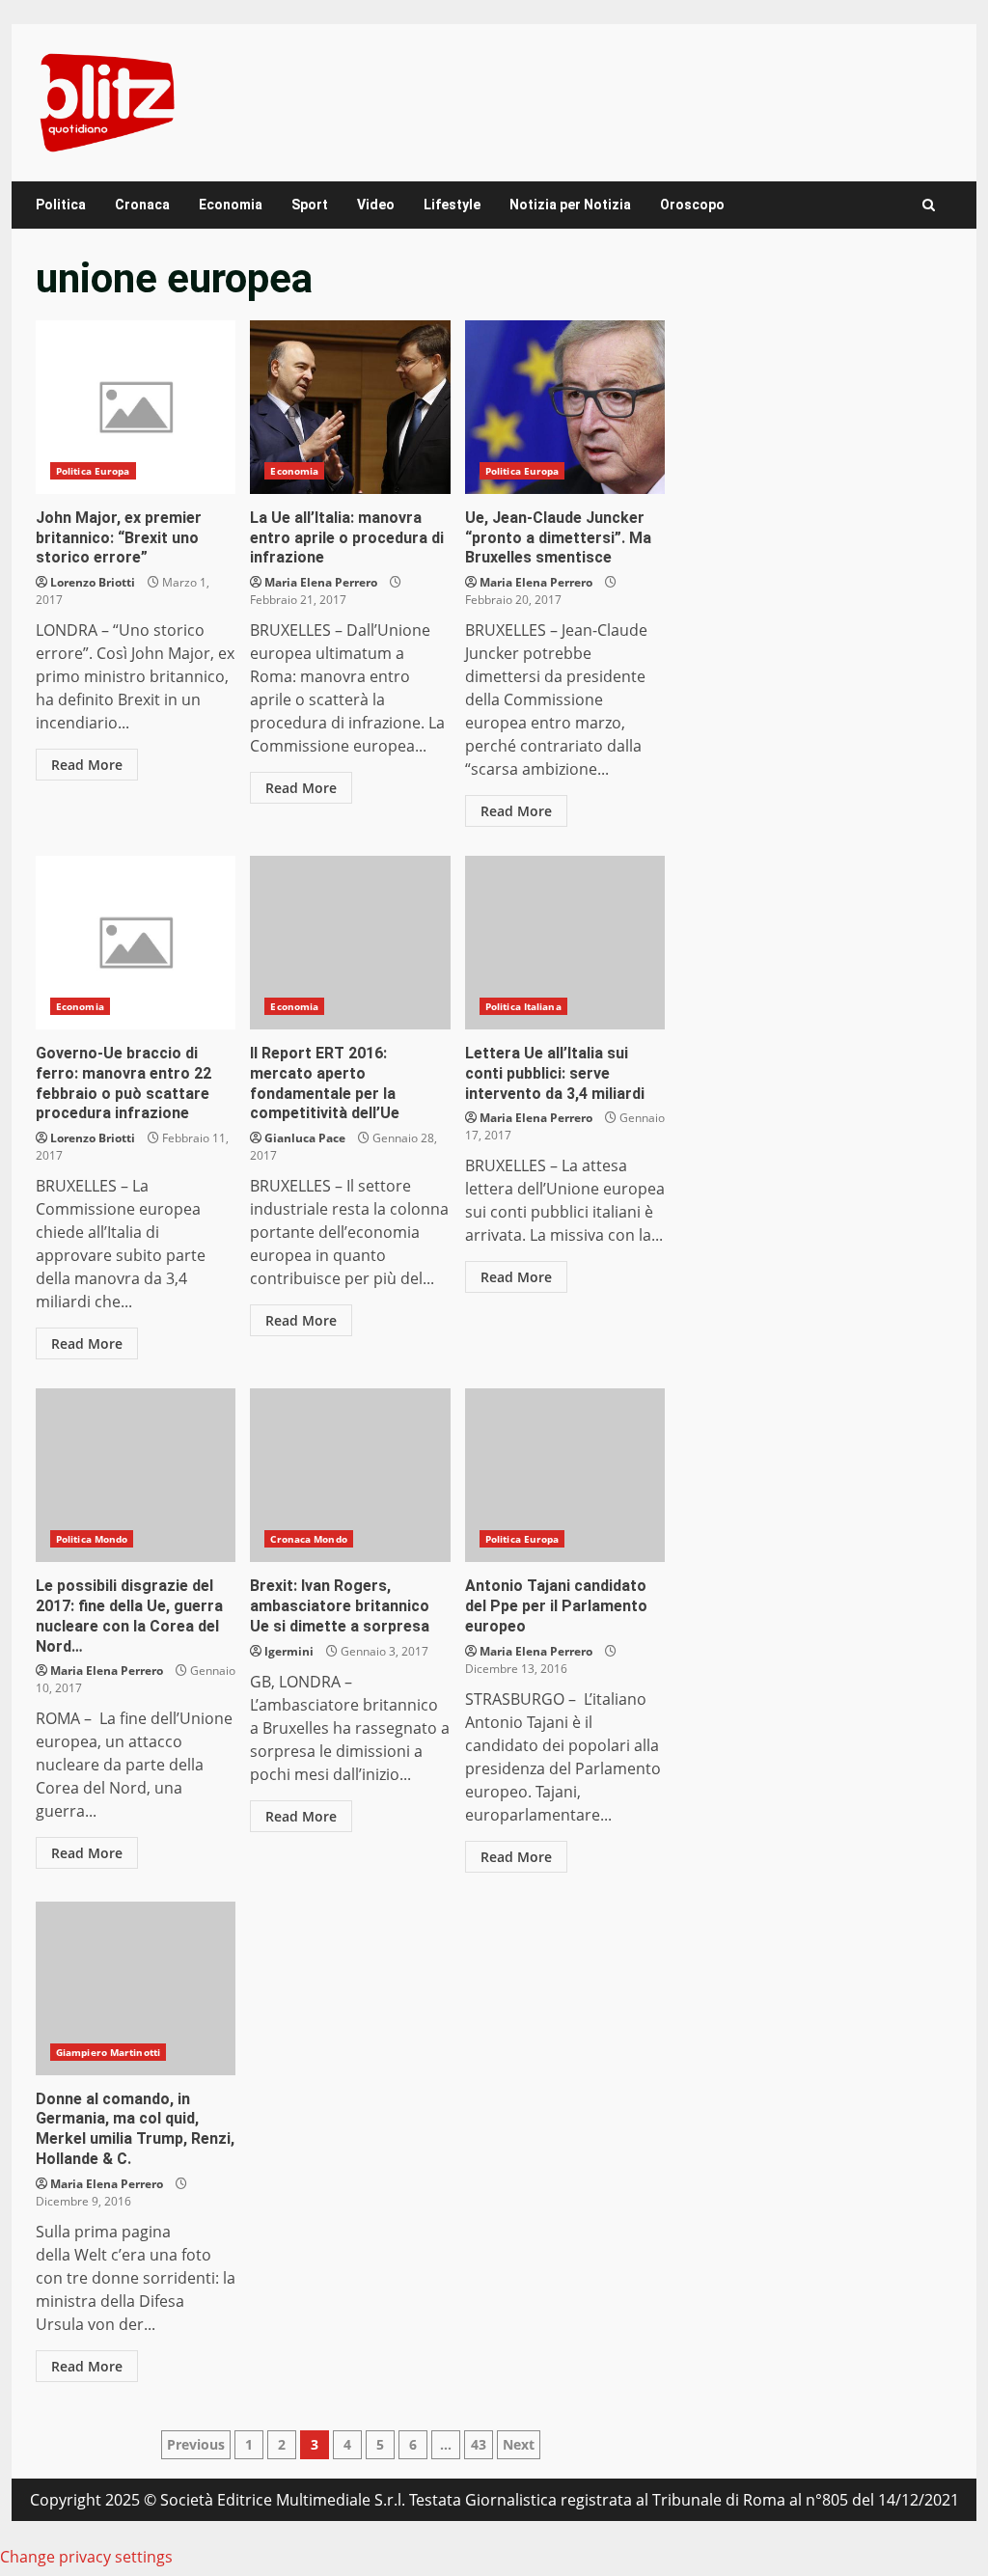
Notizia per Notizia (570, 205)
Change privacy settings (86, 2557)
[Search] (929, 205)
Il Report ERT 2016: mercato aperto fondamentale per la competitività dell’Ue (350, 943)
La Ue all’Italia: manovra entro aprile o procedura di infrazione (350, 407)
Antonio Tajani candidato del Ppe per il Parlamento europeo (565, 1475)
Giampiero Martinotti (108, 2052)
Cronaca (142, 205)
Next (519, 2444)
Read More (87, 765)
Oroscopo (692, 205)
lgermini (289, 1651)
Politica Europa (93, 471)
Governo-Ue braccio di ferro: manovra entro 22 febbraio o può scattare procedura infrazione (136, 943)
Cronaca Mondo (308, 1539)
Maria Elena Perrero (321, 582)
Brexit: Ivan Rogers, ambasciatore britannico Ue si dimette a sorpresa (350, 1475)
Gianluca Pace (305, 1138)
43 (479, 2444)
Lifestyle (452, 205)
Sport (310, 205)
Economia (231, 205)
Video (376, 205)
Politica (61, 205)
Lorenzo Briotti (93, 582)
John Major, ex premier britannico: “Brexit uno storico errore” (136, 407)
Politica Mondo (92, 1539)
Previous (196, 2444)
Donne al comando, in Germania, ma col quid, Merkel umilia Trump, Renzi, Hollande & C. (136, 1988)
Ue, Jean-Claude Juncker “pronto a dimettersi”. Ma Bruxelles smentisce (565, 407)
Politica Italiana (523, 1006)
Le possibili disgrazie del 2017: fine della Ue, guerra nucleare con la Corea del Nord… (136, 1475)
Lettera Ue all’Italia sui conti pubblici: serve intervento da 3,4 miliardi (565, 943)
